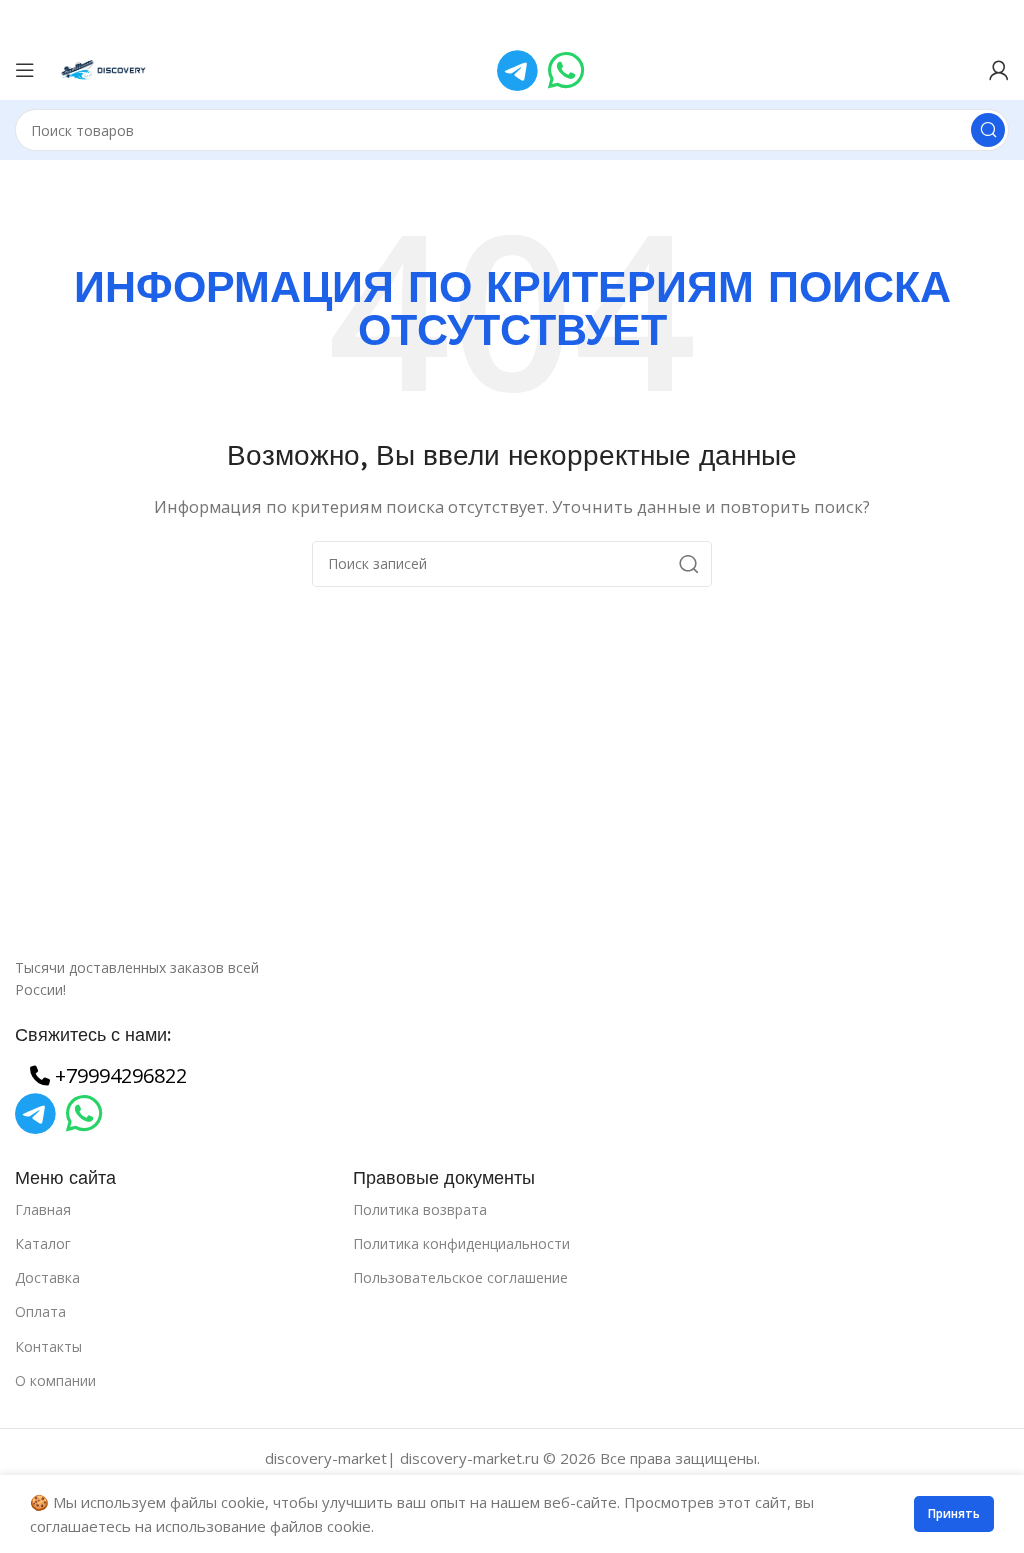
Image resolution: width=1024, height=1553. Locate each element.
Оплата (40, 1311)
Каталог (43, 1243)
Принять (954, 1513)
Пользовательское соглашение (460, 1277)
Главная (43, 1209)
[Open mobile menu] (25, 70)
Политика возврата (420, 1209)
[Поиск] (988, 130)
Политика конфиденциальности (461, 1243)
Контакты (48, 1346)
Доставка (47, 1277)
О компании (55, 1380)
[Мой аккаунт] (999, 70)
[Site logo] (104, 68)
